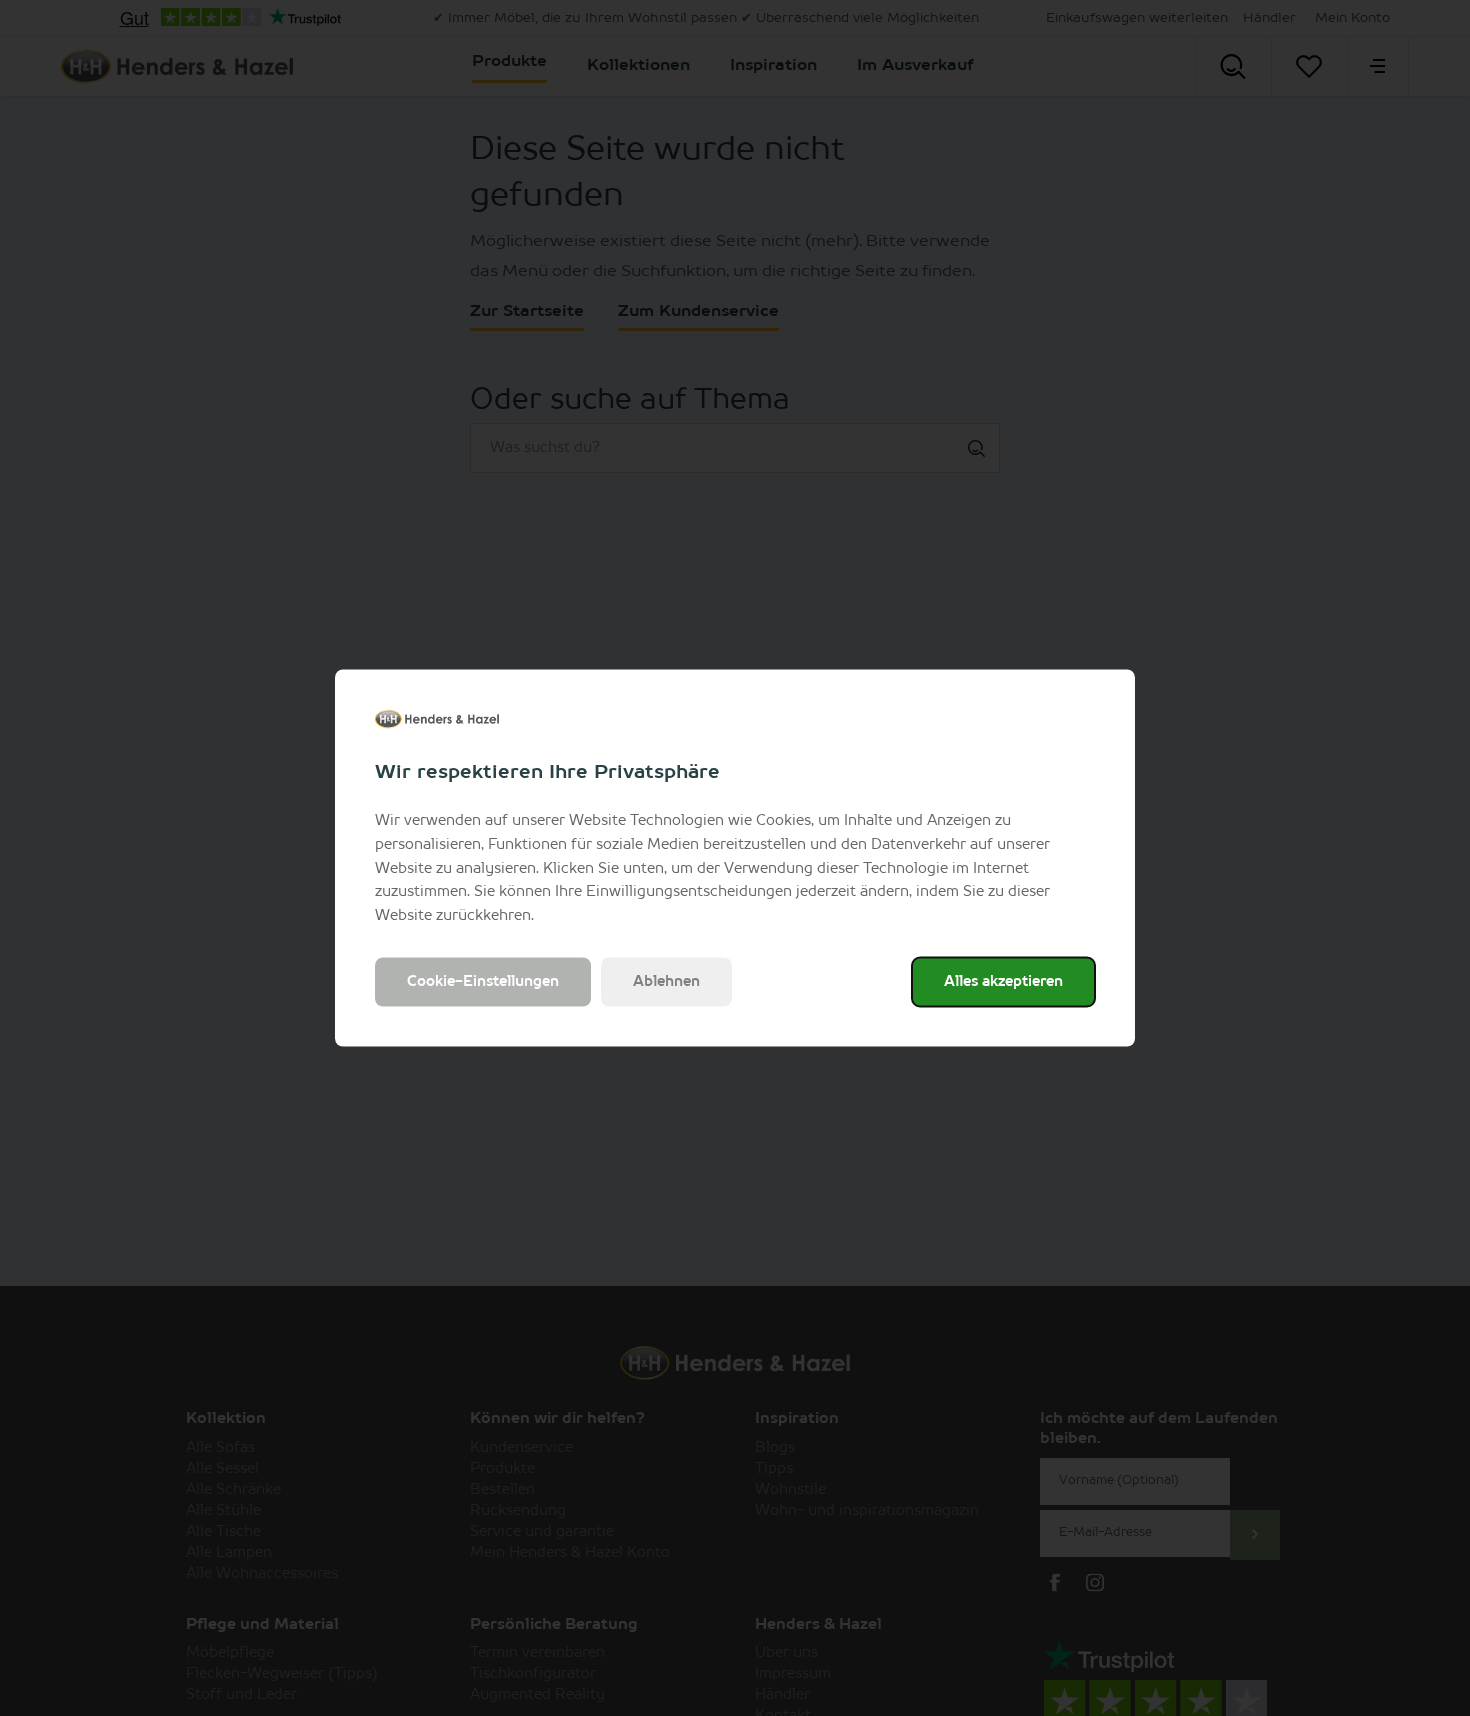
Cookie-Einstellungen (483, 981)
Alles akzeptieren (1003, 981)
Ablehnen (666, 981)
